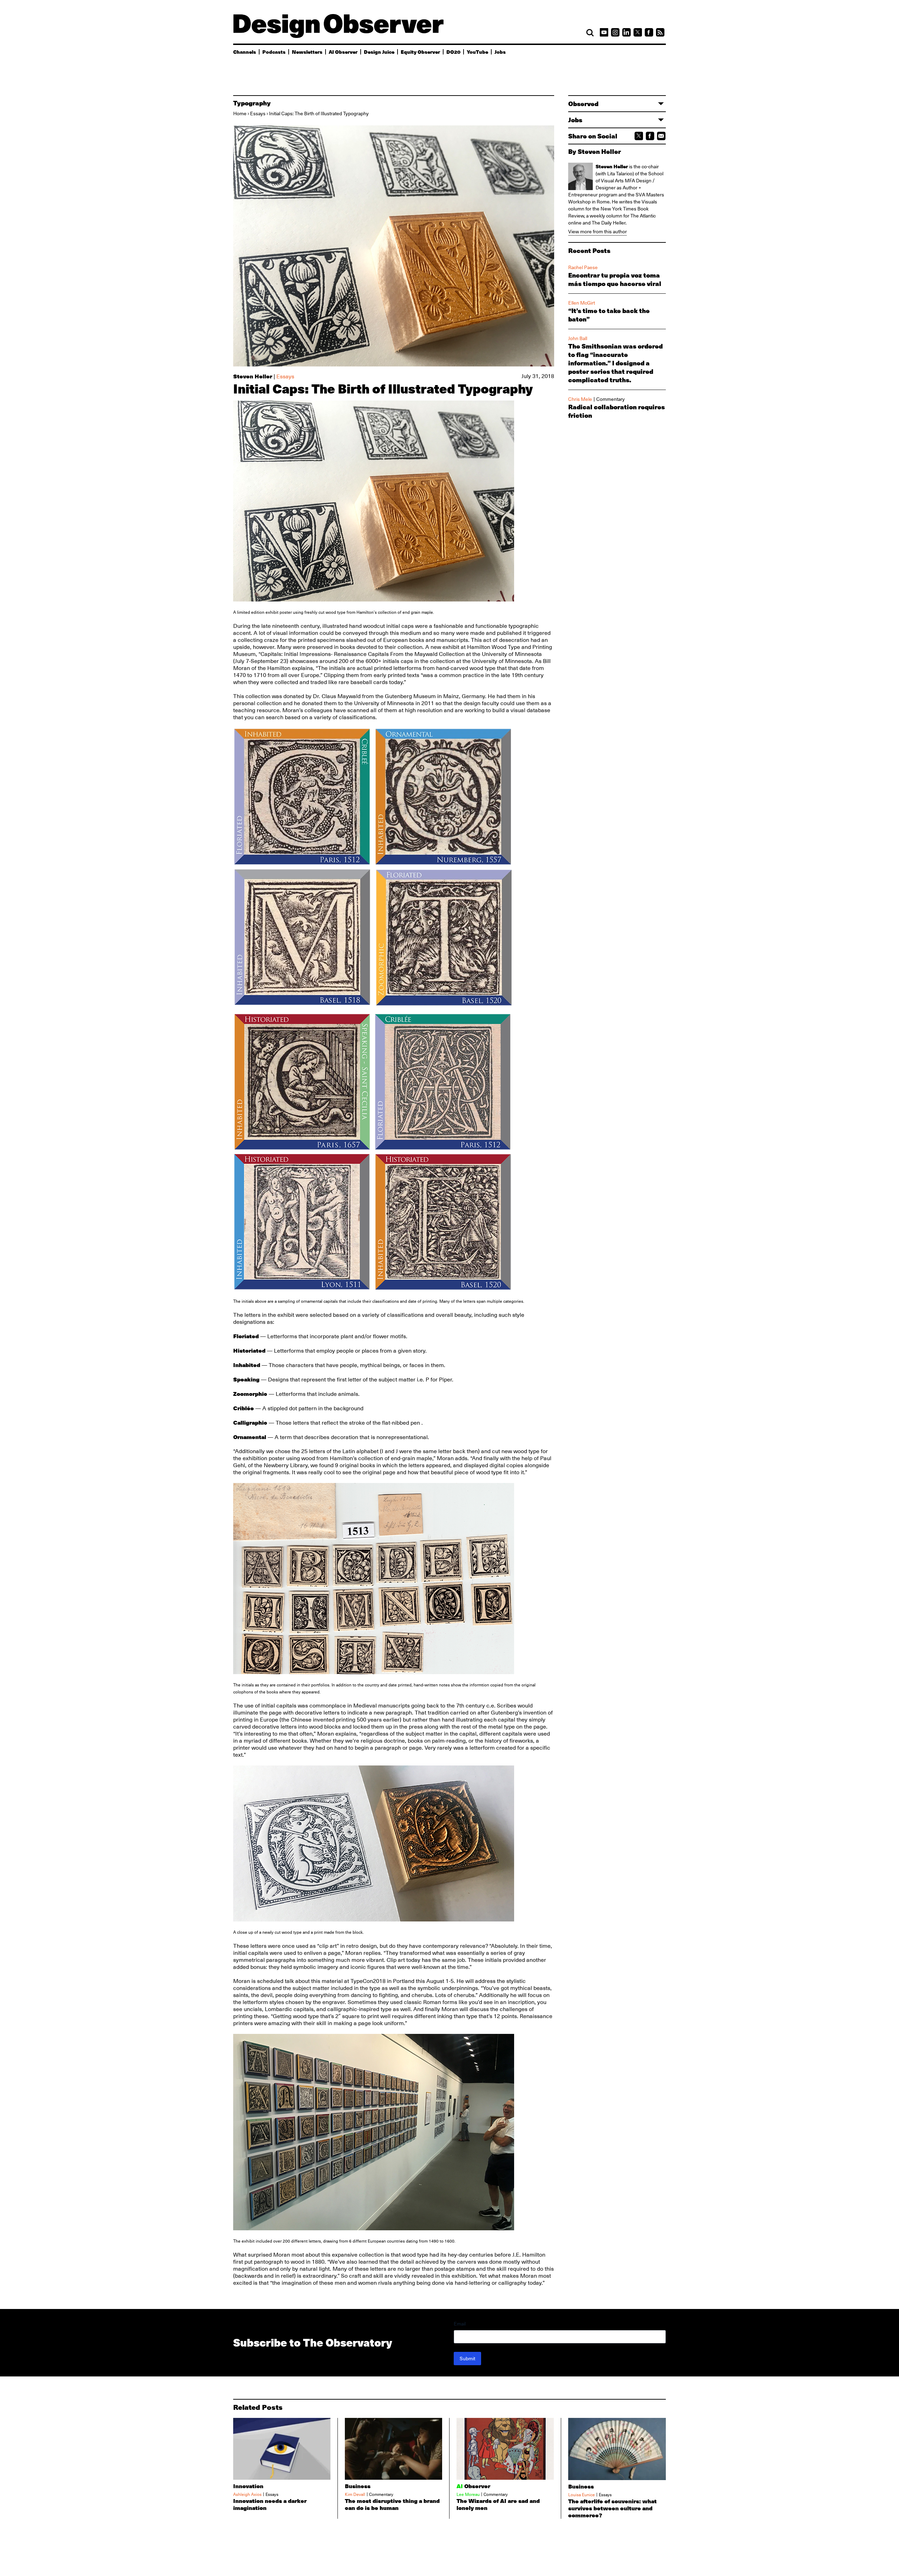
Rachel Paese (583, 267)
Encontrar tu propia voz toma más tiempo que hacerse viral (615, 279)
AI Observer (343, 52)
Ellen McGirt (582, 303)
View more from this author (598, 232)
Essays (258, 113)
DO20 (453, 52)
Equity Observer (420, 52)
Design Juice (379, 52)
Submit (467, 2359)
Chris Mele (580, 399)
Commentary (611, 399)
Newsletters (307, 52)
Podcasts (274, 52)
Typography (252, 103)
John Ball (578, 338)
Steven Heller (253, 376)
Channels (245, 52)
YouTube (477, 52)
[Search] (590, 33)
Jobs (500, 52)
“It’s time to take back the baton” (609, 315)
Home (240, 113)
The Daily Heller (609, 223)
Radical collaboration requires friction (616, 411)
